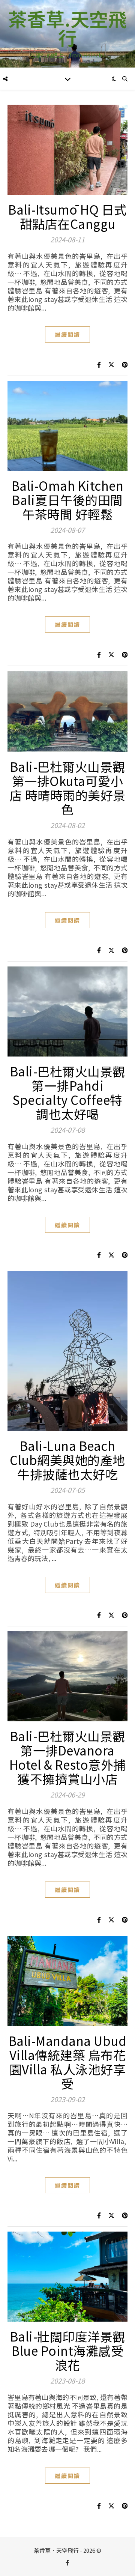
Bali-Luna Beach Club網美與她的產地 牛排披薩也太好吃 (67, 1460)
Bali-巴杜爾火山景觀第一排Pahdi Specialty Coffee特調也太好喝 (68, 1093)
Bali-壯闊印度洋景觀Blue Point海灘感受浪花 (68, 2351)
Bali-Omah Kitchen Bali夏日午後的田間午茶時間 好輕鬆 (68, 500)
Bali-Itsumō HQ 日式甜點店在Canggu (67, 216)
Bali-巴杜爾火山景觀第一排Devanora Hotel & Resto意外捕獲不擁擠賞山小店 (68, 1757)
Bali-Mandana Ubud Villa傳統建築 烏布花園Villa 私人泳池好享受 (68, 2062)
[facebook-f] (67, 2562)
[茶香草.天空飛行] (67, 34)
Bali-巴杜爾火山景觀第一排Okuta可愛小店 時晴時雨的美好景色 (68, 788)
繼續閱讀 (67, 334)
